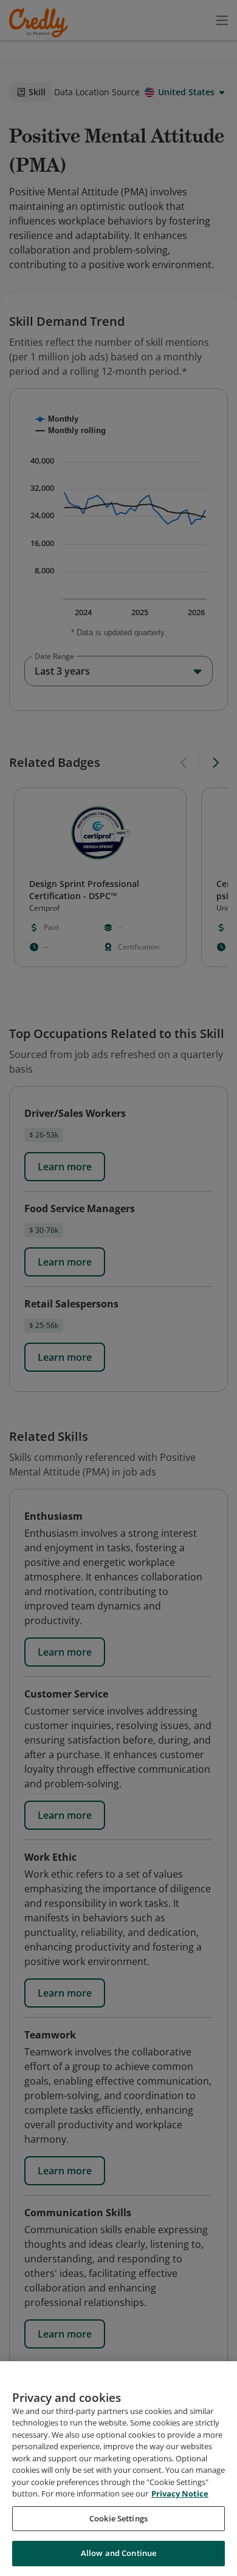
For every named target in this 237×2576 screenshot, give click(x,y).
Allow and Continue (118, 2553)
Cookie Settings (118, 2518)
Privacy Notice (180, 2493)
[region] (118, 2469)
